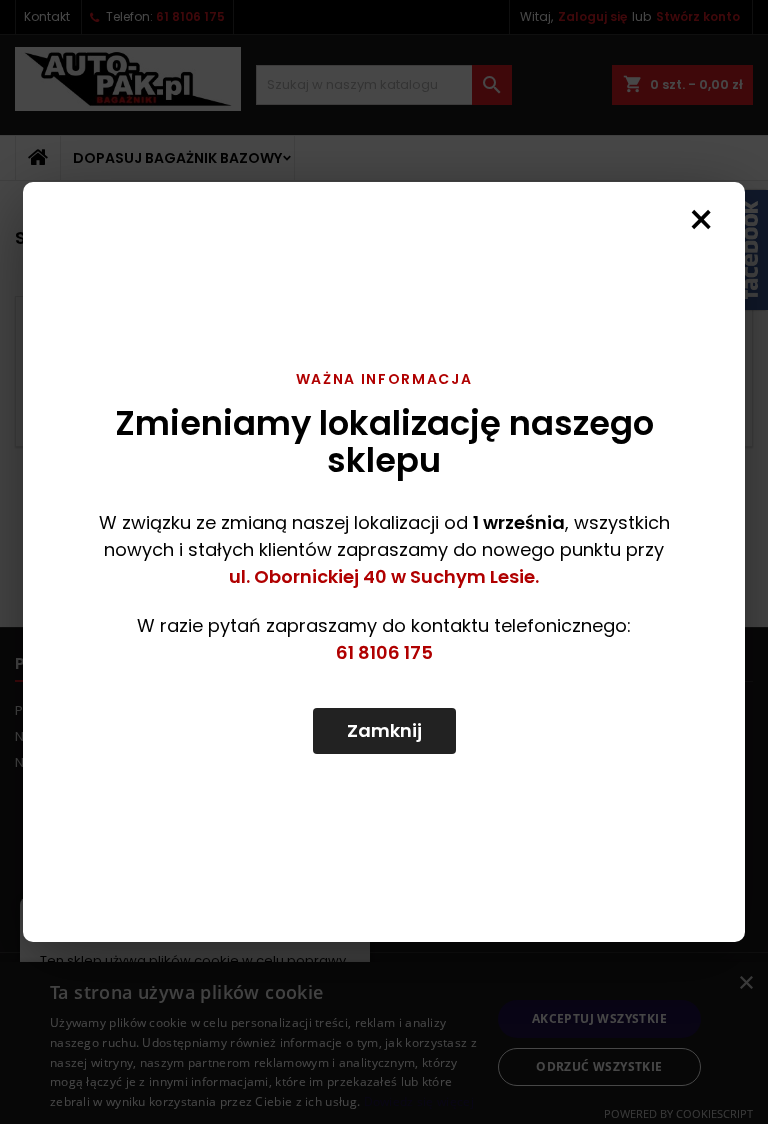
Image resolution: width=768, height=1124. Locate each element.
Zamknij (384, 730)
